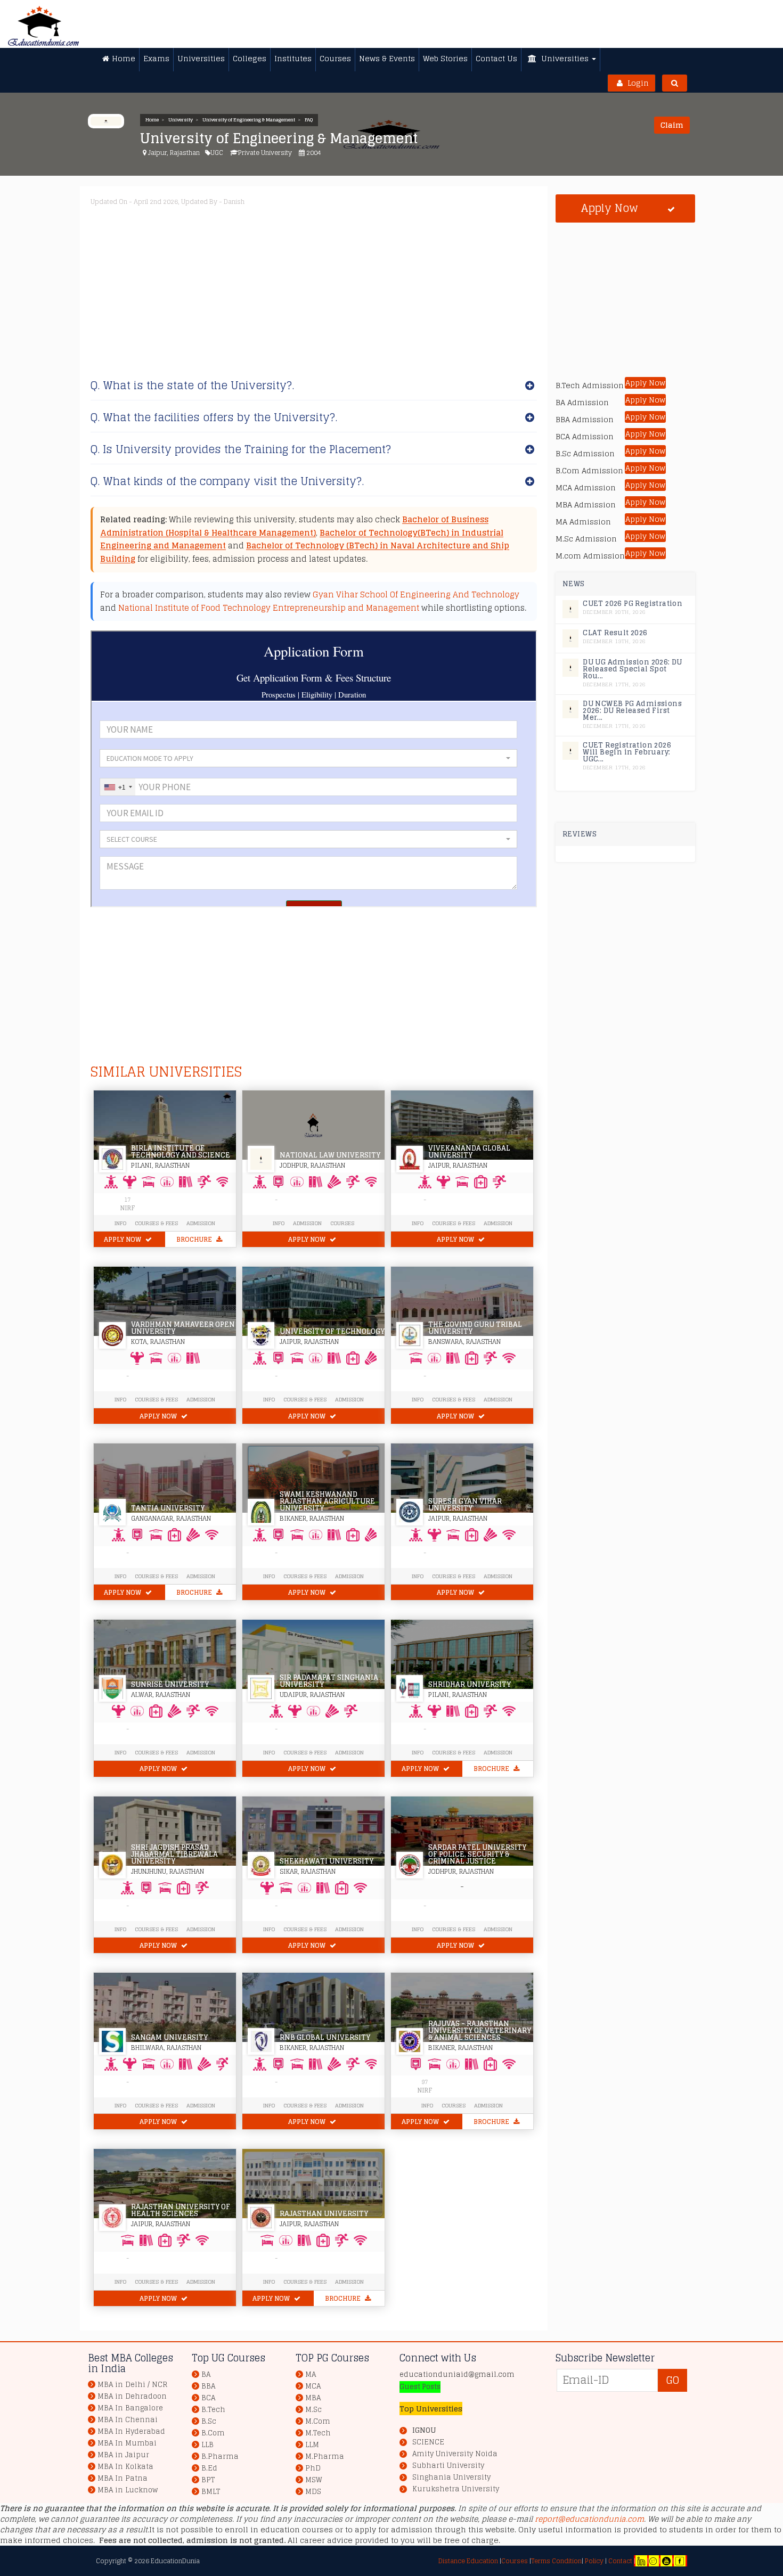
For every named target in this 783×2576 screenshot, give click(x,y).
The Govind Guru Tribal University (475, 1328)
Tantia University (168, 1508)
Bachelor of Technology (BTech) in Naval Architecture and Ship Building (305, 552)
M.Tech (318, 2433)
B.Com (213, 2433)
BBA (208, 2386)
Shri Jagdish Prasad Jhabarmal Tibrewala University (174, 1854)
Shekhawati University (327, 1861)
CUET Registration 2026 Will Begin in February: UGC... (627, 752)
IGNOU (424, 2430)
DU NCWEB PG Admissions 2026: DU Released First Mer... (632, 711)
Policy (593, 2561)
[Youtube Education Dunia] (666, 2561)
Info (120, 1223)
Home (152, 120)
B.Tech (213, 2410)
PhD (313, 2468)
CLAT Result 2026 (615, 633)
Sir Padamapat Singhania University (329, 1681)
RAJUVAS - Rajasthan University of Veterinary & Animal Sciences (480, 2031)
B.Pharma (220, 2456)
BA (206, 2374)
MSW (314, 2480)
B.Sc (209, 2421)
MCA (313, 2386)
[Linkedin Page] (641, 2561)
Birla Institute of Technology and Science (181, 1152)
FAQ (309, 120)
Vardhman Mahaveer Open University (183, 1328)
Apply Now (123, 1239)
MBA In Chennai (128, 2420)
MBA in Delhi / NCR (132, 2385)
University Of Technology (332, 1331)
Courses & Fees (156, 1223)
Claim (672, 125)
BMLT (211, 2492)
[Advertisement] (410, 286)
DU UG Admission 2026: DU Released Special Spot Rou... (633, 669)
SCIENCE (428, 2442)
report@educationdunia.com (589, 2519)
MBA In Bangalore (130, 2408)
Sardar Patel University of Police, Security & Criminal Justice (477, 1854)
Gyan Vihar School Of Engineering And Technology (416, 594)
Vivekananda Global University (469, 1152)
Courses (342, 1223)
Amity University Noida (455, 2454)
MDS (313, 2492)
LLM (312, 2445)
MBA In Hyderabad (131, 2431)
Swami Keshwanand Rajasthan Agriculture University (327, 1501)
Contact (620, 2561)
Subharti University (448, 2466)
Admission (201, 1223)
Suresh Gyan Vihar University (465, 1505)
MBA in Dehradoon (132, 2396)
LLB (207, 2445)
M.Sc (313, 2410)
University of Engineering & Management (249, 120)
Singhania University (451, 2477)
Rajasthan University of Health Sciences (181, 2210)
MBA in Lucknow (128, 2490)
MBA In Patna (123, 2478)
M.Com (318, 2421)
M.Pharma (325, 2456)
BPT (208, 2480)
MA (311, 2374)
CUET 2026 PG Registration (633, 604)
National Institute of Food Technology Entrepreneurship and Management (269, 608)
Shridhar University (470, 1684)
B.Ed (209, 2468)
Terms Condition (556, 2561)
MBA (313, 2398)
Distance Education (468, 2561)
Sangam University (169, 2037)
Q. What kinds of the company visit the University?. (227, 481)
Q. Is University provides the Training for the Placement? (241, 449)
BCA (208, 2398)
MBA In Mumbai (127, 2443)
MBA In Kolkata (125, 2467)
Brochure (195, 1239)
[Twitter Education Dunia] (653, 2561)
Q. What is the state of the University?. (192, 385)
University (181, 120)
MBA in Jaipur (123, 2455)
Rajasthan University (324, 2214)
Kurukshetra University (456, 2489)
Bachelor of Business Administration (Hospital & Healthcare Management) (294, 526)
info (418, 1399)
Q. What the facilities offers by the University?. (214, 417)
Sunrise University (170, 1684)
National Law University (330, 1155)
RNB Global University (325, 2037)
